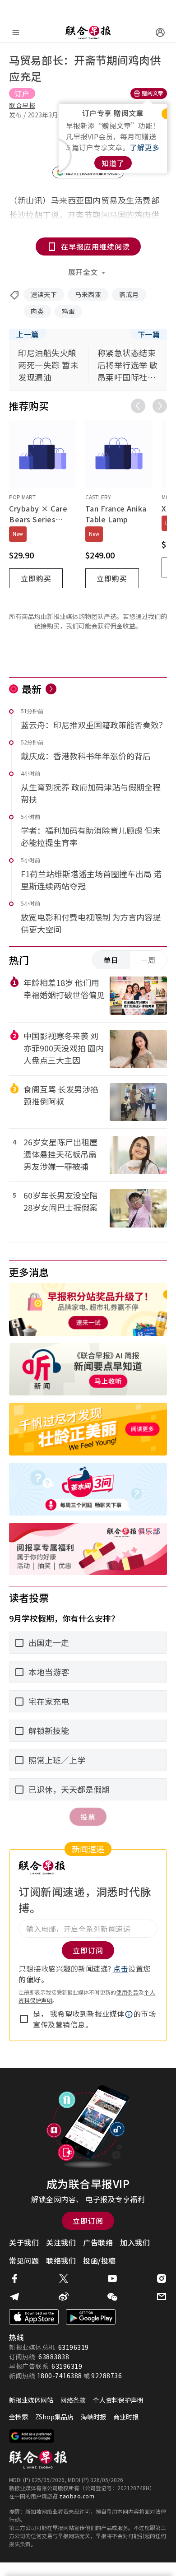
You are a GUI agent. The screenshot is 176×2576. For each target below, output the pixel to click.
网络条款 (73, 2400)
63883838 (54, 2357)
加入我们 (135, 2242)
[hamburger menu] (16, 33)
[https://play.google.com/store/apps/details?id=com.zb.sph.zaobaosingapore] (91, 2317)
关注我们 (61, 2242)
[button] (129, 2014)
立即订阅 (88, 2221)
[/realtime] (51, 689)
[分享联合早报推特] (64, 2278)
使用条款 (127, 1992)
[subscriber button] (160, 33)
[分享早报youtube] (112, 2278)
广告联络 (98, 2242)
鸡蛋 (68, 311)
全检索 (19, 2417)
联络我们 (61, 2260)
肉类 (37, 311)
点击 (121, 1968)
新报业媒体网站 (31, 2400)
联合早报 (22, 105)
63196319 (74, 2347)
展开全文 (83, 272)
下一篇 (149, 334)
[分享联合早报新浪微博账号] (64, 2297)
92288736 (107, 2376)
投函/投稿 (100, 2260)
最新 (32, 688)
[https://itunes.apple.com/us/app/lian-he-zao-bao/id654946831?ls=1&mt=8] (34, 2317)
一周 (148, 960)
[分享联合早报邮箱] (162, 2297)
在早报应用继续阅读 (95, 246)
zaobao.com (77, 2496)
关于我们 (24, 2242)
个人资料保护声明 (118, 2400)
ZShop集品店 (54, 2417)
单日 (111, 960)
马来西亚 (88, 294)
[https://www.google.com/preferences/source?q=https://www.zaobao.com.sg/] (32, 2436)
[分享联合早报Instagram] (162, 2278)
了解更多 (144, 147)
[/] (88, 33)
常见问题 (24, 2260)
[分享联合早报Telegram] (14, 2297)
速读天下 (44, 294)
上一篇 (28, 334)
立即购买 (36, 578)
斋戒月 (129, 294)
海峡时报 (93, 2417)
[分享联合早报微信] (112, 2297)
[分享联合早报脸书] (14, 2278)
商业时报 (126, 2417)
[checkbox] (24, 2019)
